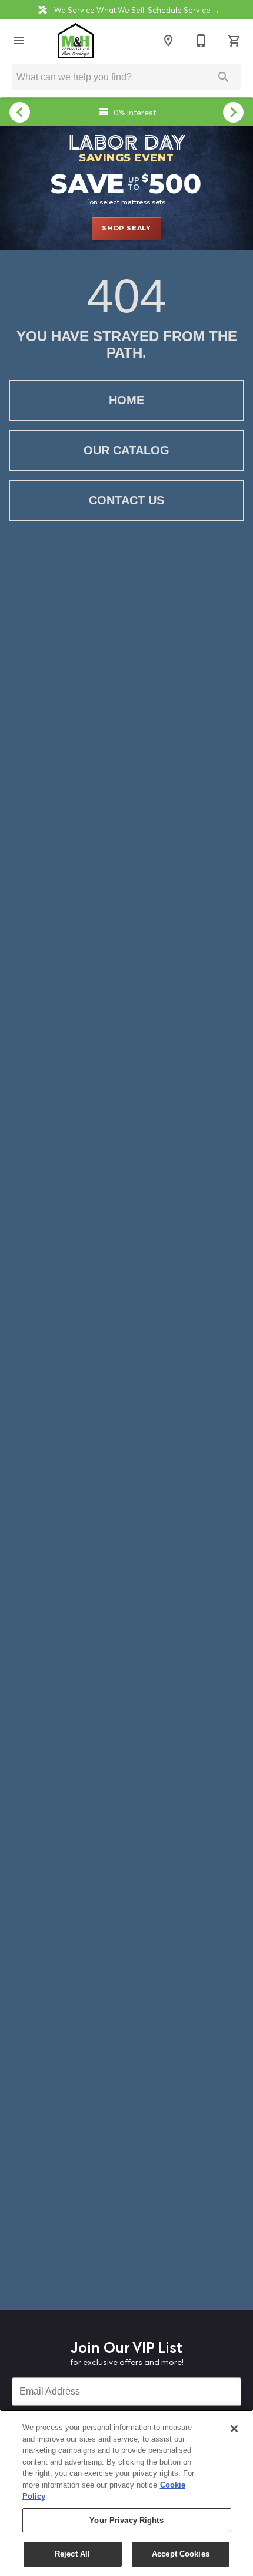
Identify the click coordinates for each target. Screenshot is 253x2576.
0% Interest (134, 112)
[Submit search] (224, 77)
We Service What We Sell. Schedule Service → (136, 9)
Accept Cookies (181, 2554)
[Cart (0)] (234, 41)
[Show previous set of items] (20, 112)
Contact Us (126, 500)
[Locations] (168, 41)
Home (126, 400)
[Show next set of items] (233, 112)
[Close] (234, 2429)
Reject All (72, 2554)
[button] (19, 41)
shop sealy (126, 228)
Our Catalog (126, 450)
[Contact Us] (201, 41)
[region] (126, 2493)
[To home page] (75, 41)
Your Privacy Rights (126, 2520)
